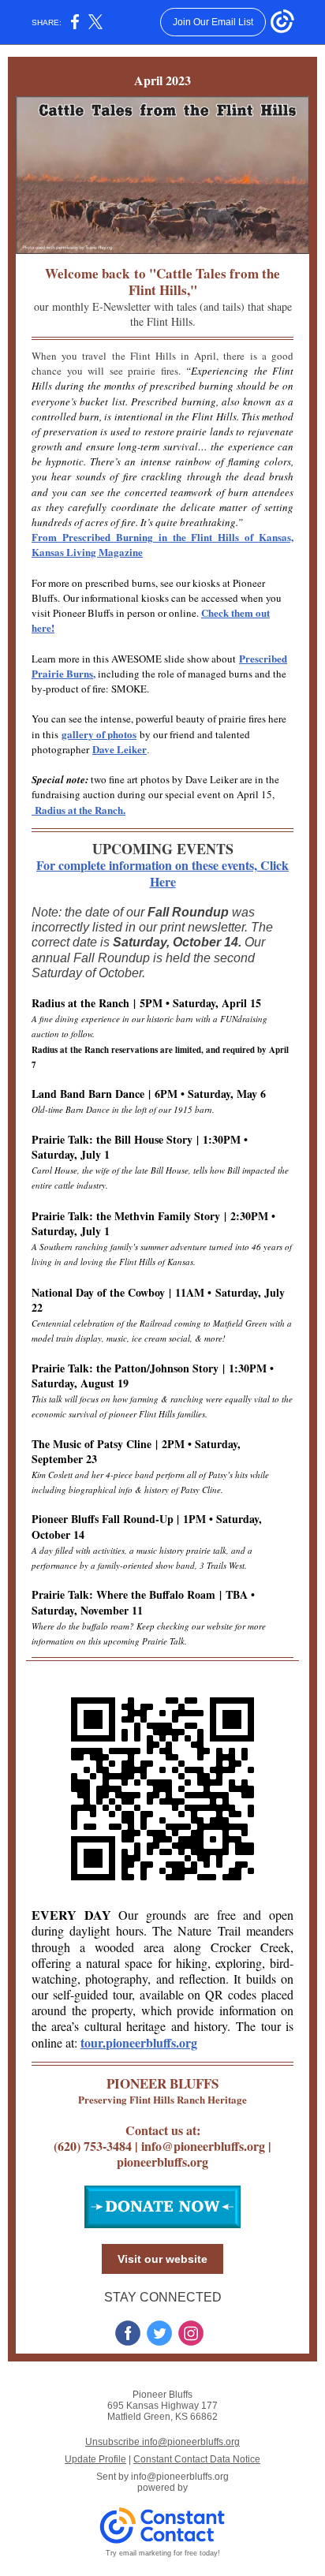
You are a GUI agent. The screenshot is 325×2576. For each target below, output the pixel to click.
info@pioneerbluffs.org (180, 2477)
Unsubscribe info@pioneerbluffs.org (162, 2442)
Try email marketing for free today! (163, 2553)
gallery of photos (99, 734)
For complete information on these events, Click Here (162, 873)
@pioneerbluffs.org (213, 2146)
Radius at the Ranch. (78, 810)
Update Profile (95, 2459)
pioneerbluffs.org (162, 2162)
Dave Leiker (120, 749)
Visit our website (162, 2259)
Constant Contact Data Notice (197, 2459)
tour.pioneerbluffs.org (139, 2042)
